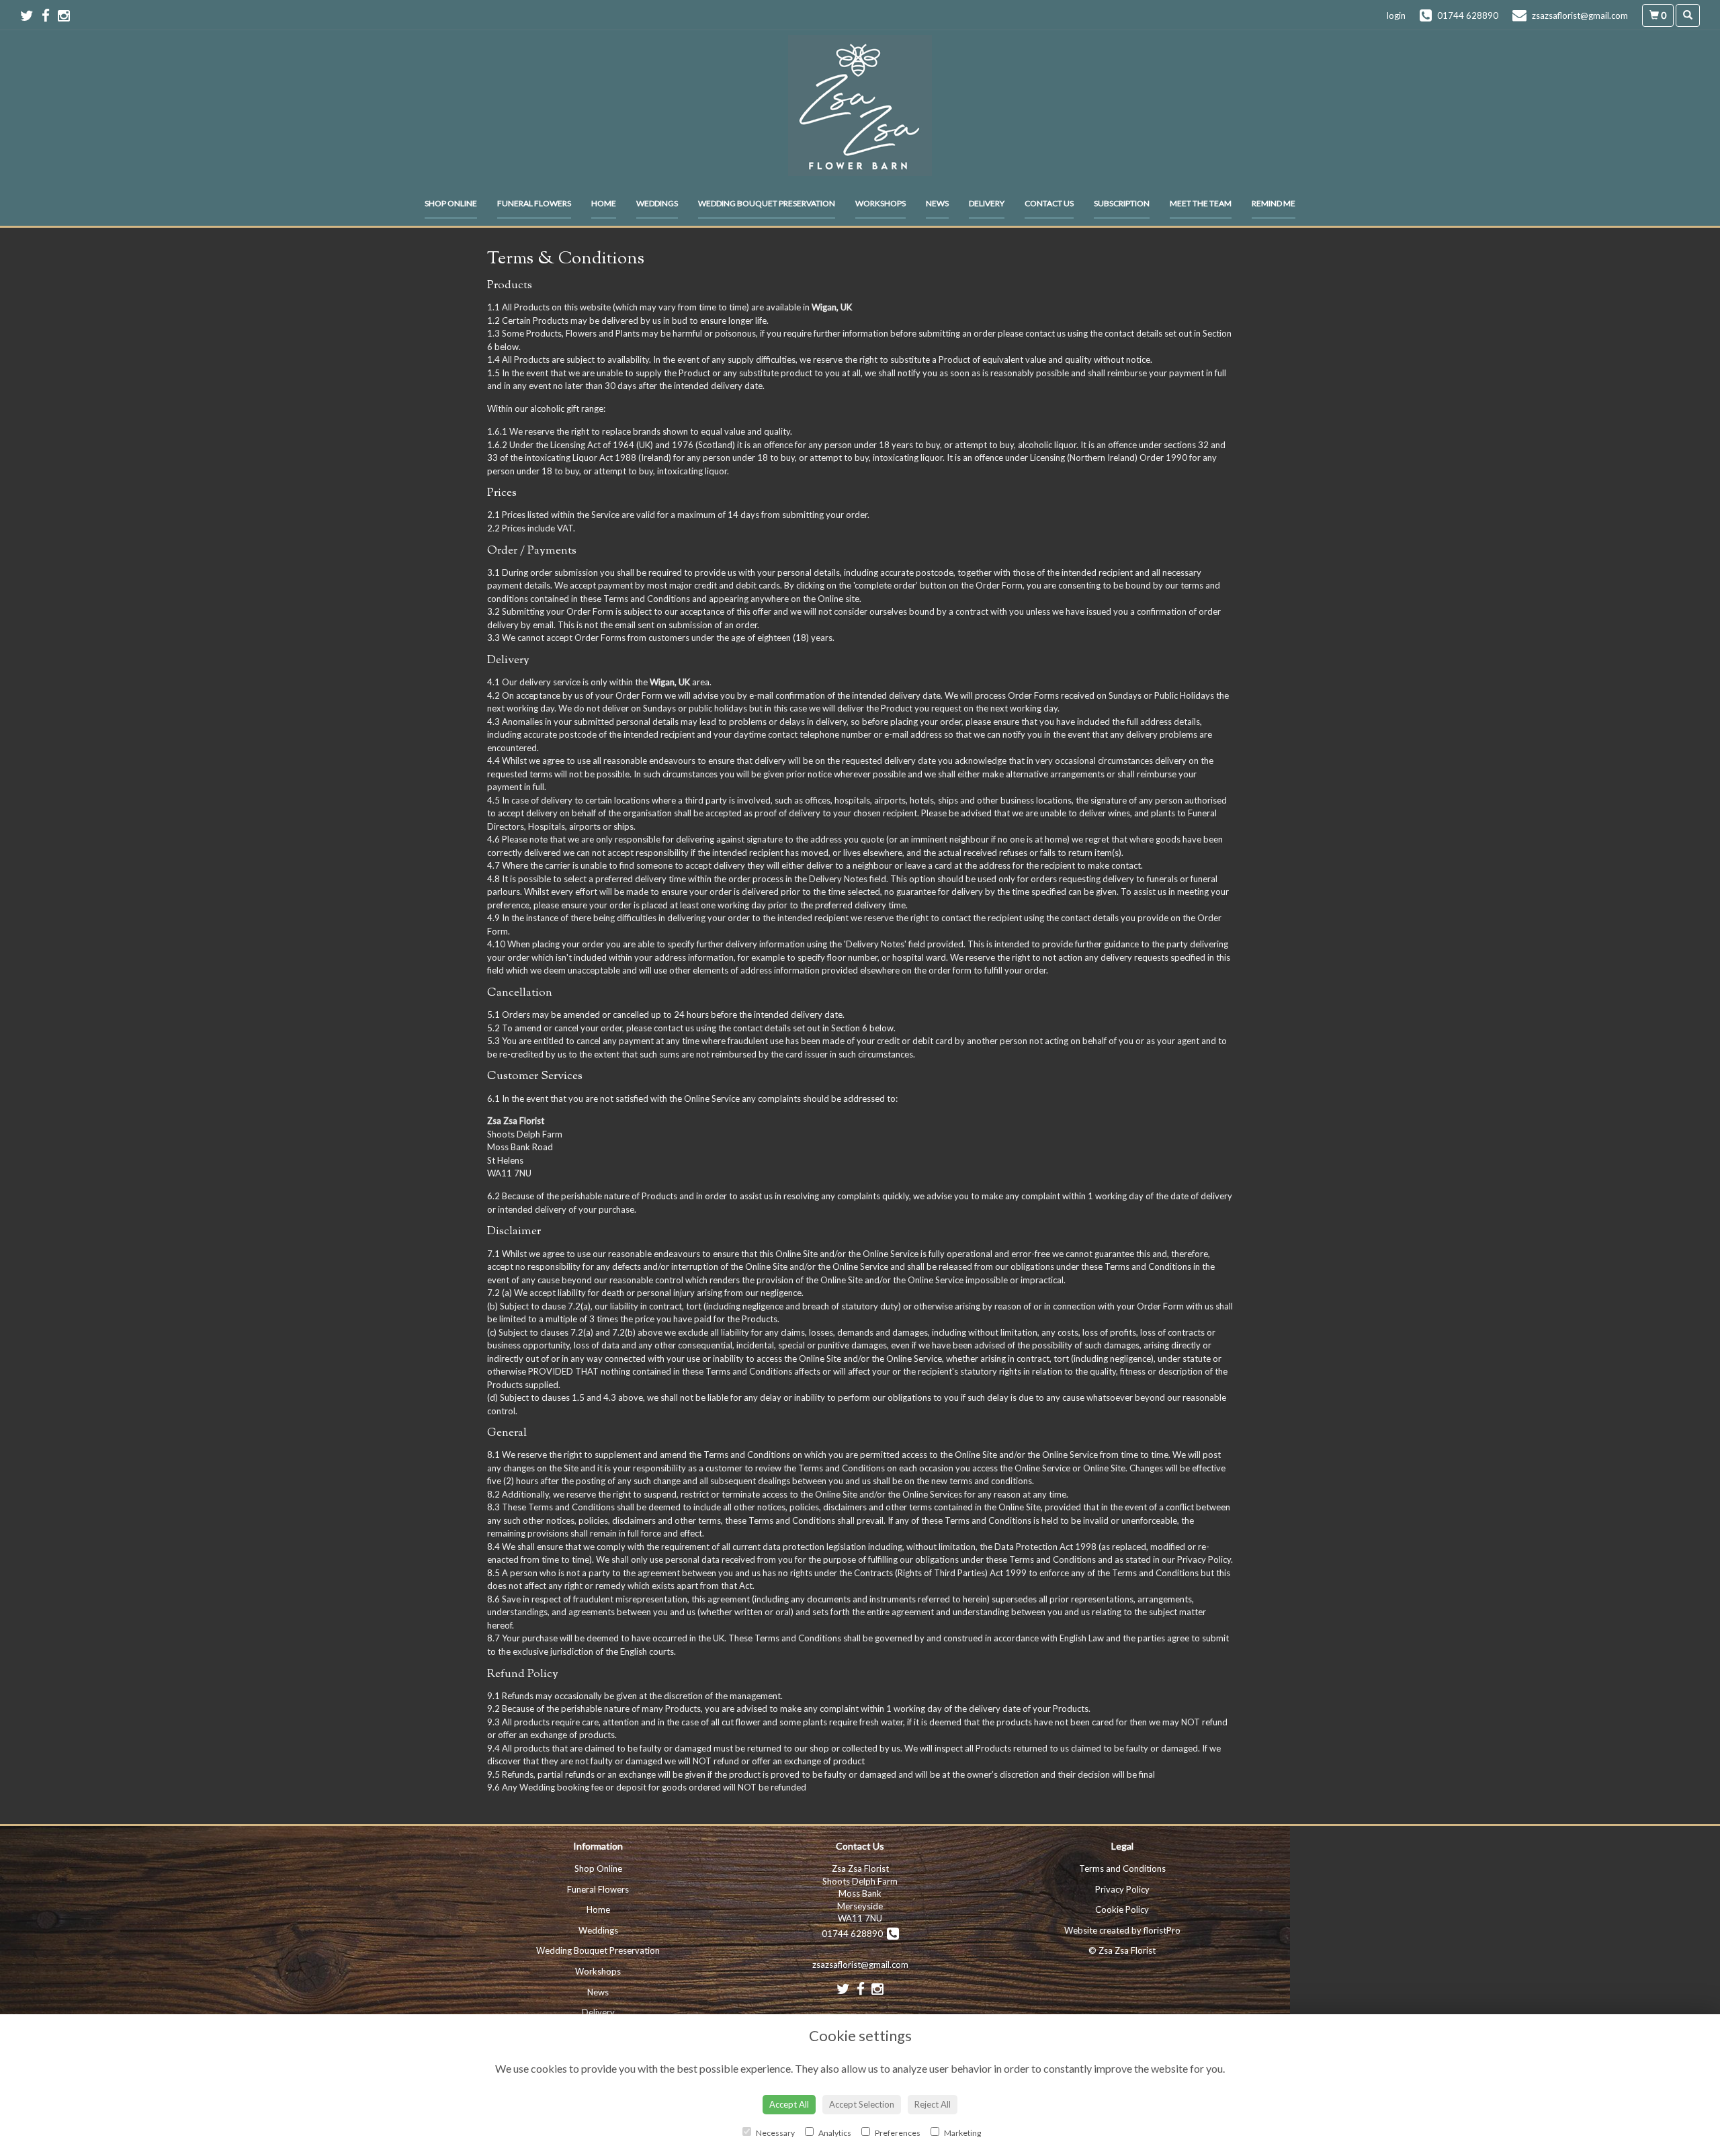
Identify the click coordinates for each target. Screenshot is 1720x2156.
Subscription (1122, 203)
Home (604, 203)
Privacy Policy (1122, 1889)
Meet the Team (1201, 203)
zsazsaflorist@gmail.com (860, 1965)
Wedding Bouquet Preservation (767, 203)
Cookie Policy (1122, 1909)
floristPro (1162, 1930)
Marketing (962, 2133)
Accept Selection (862, 2104)
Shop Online (451, 203)
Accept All (789, 2104)
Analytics (834, 2133)
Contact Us (1049, 203)
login (1396, 15)
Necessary (775, 2133)
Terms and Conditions (1122, 1868)
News (937, 203)
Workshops (880, 203)
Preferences (897, 2133)
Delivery (987, 203)
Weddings (657, 203)
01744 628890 (854, 1934)
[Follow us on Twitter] (31, 15)
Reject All (933, 2104)
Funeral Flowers (534, 203)
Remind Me (1274, 203)
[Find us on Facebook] (50, 15)
